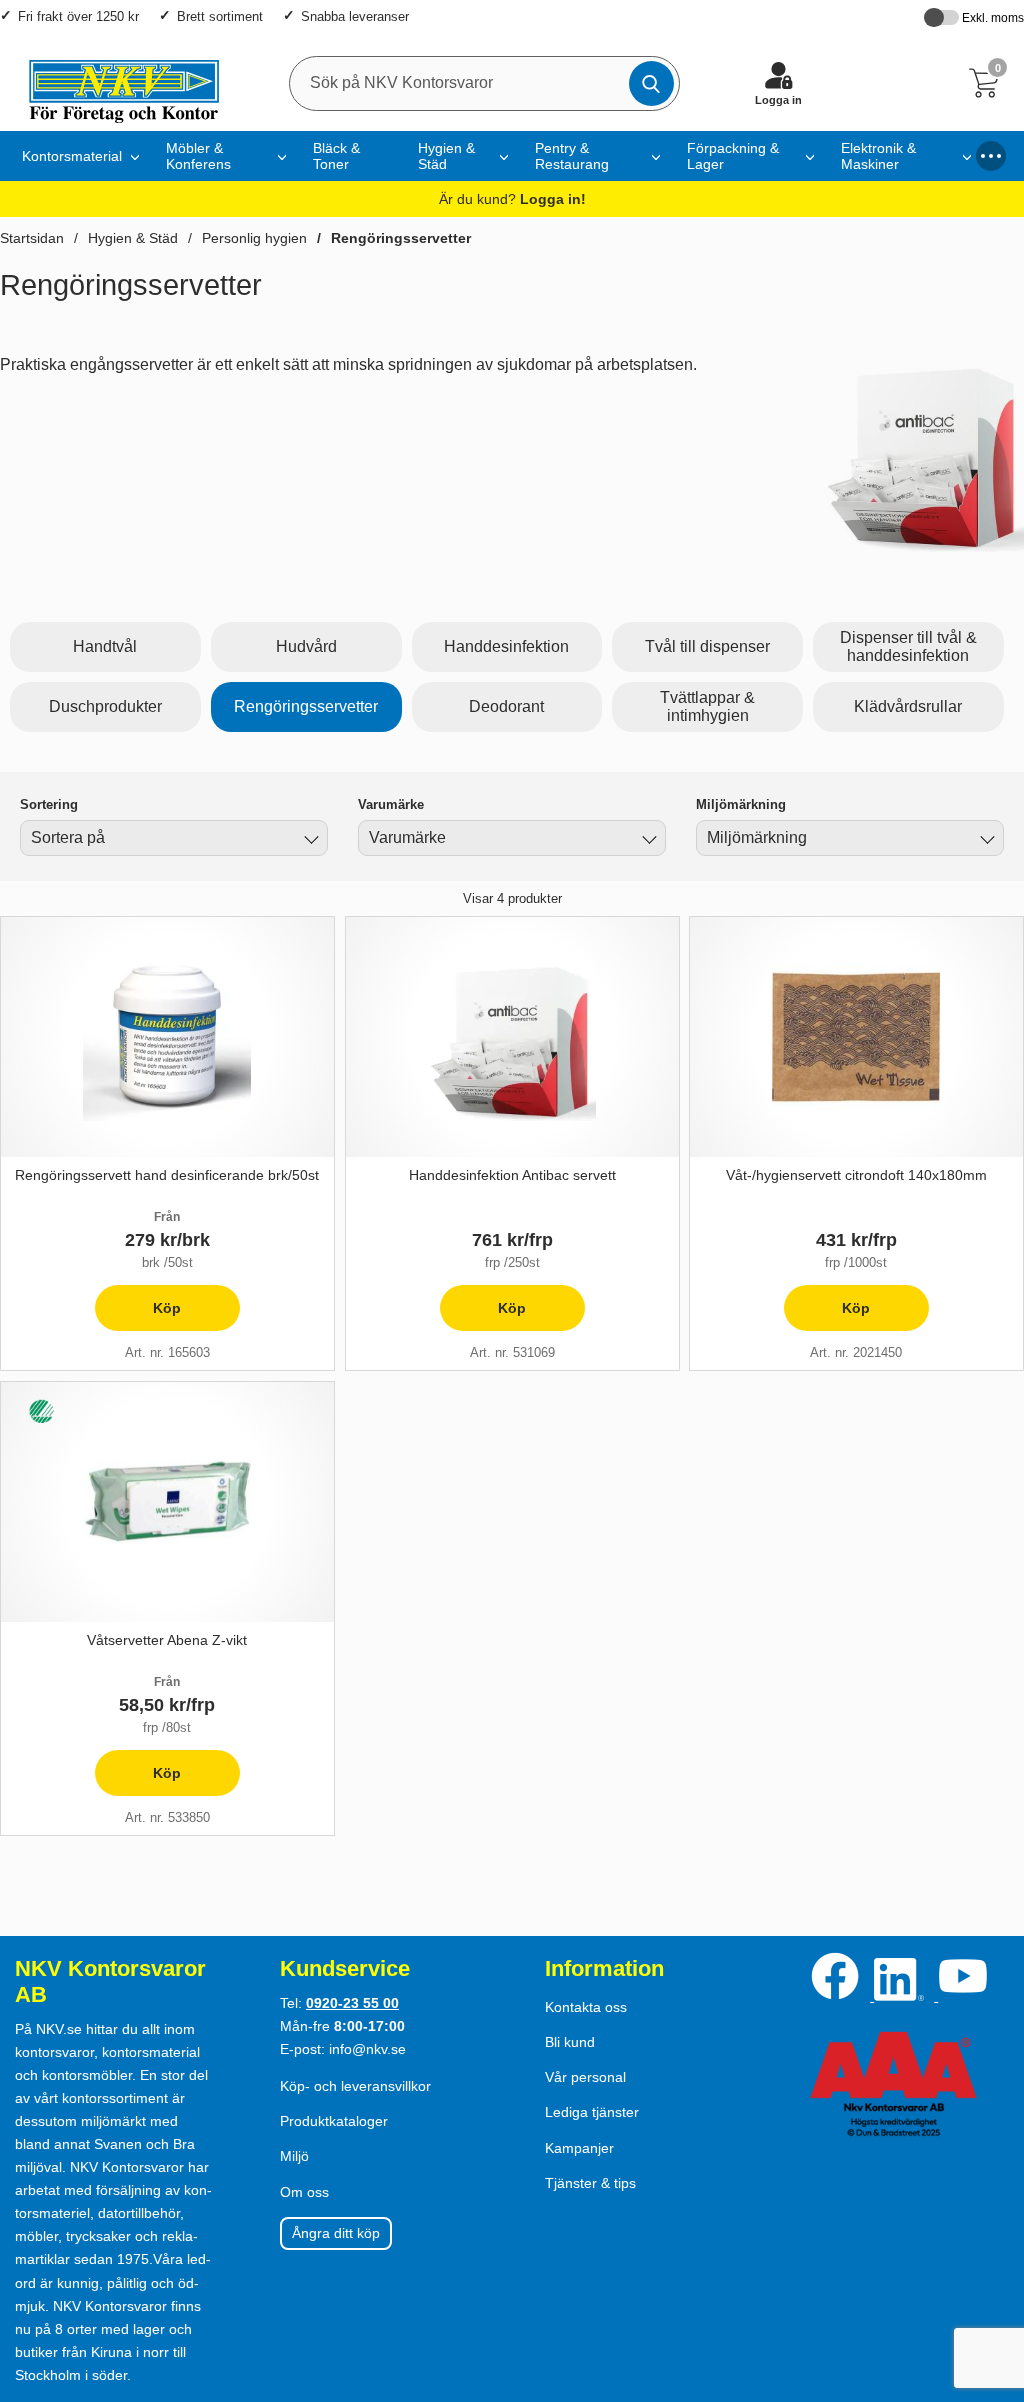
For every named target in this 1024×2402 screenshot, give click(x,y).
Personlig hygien (254, 238)
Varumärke (391, 804)
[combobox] (174, 838)
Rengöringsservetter (401, 238)
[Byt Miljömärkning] (985, 841)
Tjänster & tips (590, 2183)
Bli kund (570, 2042)
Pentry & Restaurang (572, 156)
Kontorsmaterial (72, 156)
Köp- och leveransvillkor (355, 2086)
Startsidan (32, 238)
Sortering (49, 804)
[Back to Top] (989, 2272)
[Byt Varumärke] (647, 841)
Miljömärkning (741, 804)
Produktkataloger (334, 2121)
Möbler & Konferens (198, 156)
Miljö (294, 2156)
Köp (138, 1315)
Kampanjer (579, 2148)
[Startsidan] (114, 83)
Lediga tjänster (592, 2112)
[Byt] (309, 841)
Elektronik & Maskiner (878, 156)
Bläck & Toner (336, 156)
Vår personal (585, 2077)
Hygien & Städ (446, 156)
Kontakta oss (586, 2007)
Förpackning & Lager (733, 156)
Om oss (304, 2192)
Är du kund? (512, 199)
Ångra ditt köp (336, 2233)
